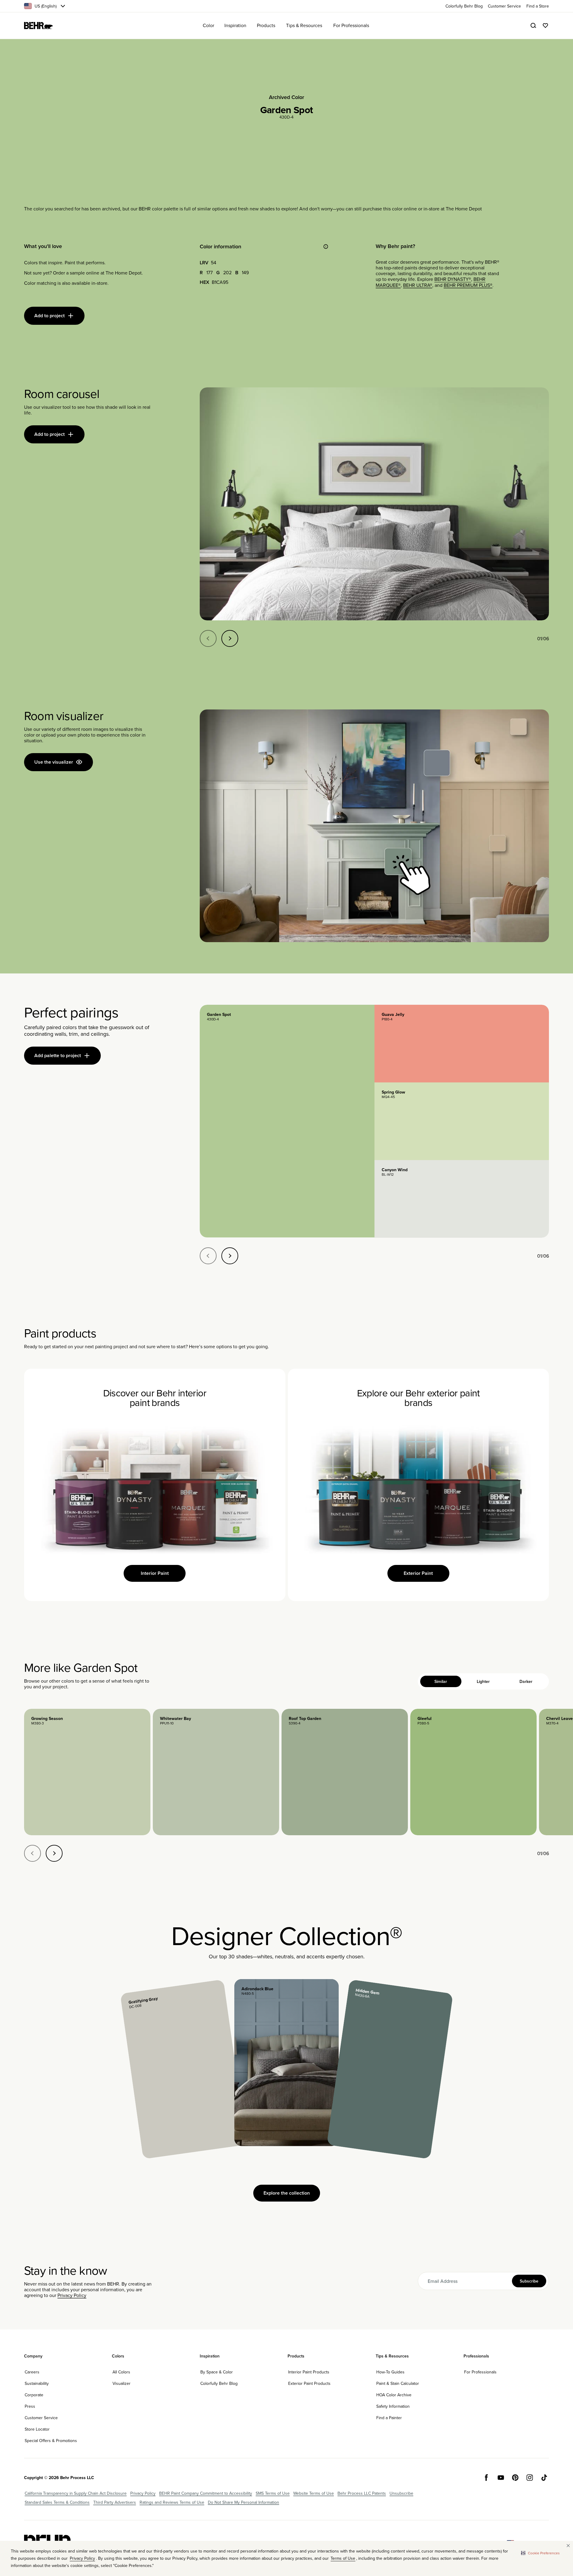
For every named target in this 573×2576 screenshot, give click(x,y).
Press (30, 2406)
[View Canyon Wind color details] (462, 1199)
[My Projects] (545, 26)
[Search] (533, 26)
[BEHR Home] (39, 26)
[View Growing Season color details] (87, 1772)
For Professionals (480, 2372)
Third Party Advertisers (115, 2502)
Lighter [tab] (483, 1681)
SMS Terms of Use (273, 2493)
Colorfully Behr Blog (219, 2383)
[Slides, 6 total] (374, 504)
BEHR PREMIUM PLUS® (468, 285)
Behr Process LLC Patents (362, 2493)
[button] (540, 2553)
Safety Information (393, 2406)
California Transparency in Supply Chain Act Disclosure (76, 2493)
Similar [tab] (441, 1681)
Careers (32, 2372)
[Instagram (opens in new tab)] (530, 2478)
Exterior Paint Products (309, 2383)
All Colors (121, 2372)
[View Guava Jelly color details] (462, 1044)
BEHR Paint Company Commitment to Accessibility (206, 2493)
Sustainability (37, 2383)
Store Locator (37, 2429)
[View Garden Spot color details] (287, 1121)
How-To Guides (390, 2372)
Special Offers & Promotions (51, 2441)
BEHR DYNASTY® (453, 279)
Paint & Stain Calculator (398, 2383)
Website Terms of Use (314, 2493)
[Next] (230, 638)
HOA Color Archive (394, 2395)
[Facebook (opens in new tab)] (486, 2478)
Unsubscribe (401, 2493)
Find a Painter (389, 2418)
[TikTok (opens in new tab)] (544, 2478)
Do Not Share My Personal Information (243, 2502)
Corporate (34, 2395)
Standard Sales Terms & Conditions (57, 2502)
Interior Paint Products (309, 2372)
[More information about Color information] (326, 247)
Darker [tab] (526, 1681)
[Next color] (54, 1853)
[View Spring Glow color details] (462, 1121)
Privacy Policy (72, 2295)
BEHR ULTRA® (418, 285)
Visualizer (122, 2383)
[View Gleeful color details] (473, 1772)
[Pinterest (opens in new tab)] (515, 2478)
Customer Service (41, 2418)
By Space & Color (217, 2372)
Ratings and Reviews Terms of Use (172, 2502)
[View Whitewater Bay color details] (216, 1772)
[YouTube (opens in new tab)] (501, 2478)
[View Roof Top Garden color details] (345, 1772)
